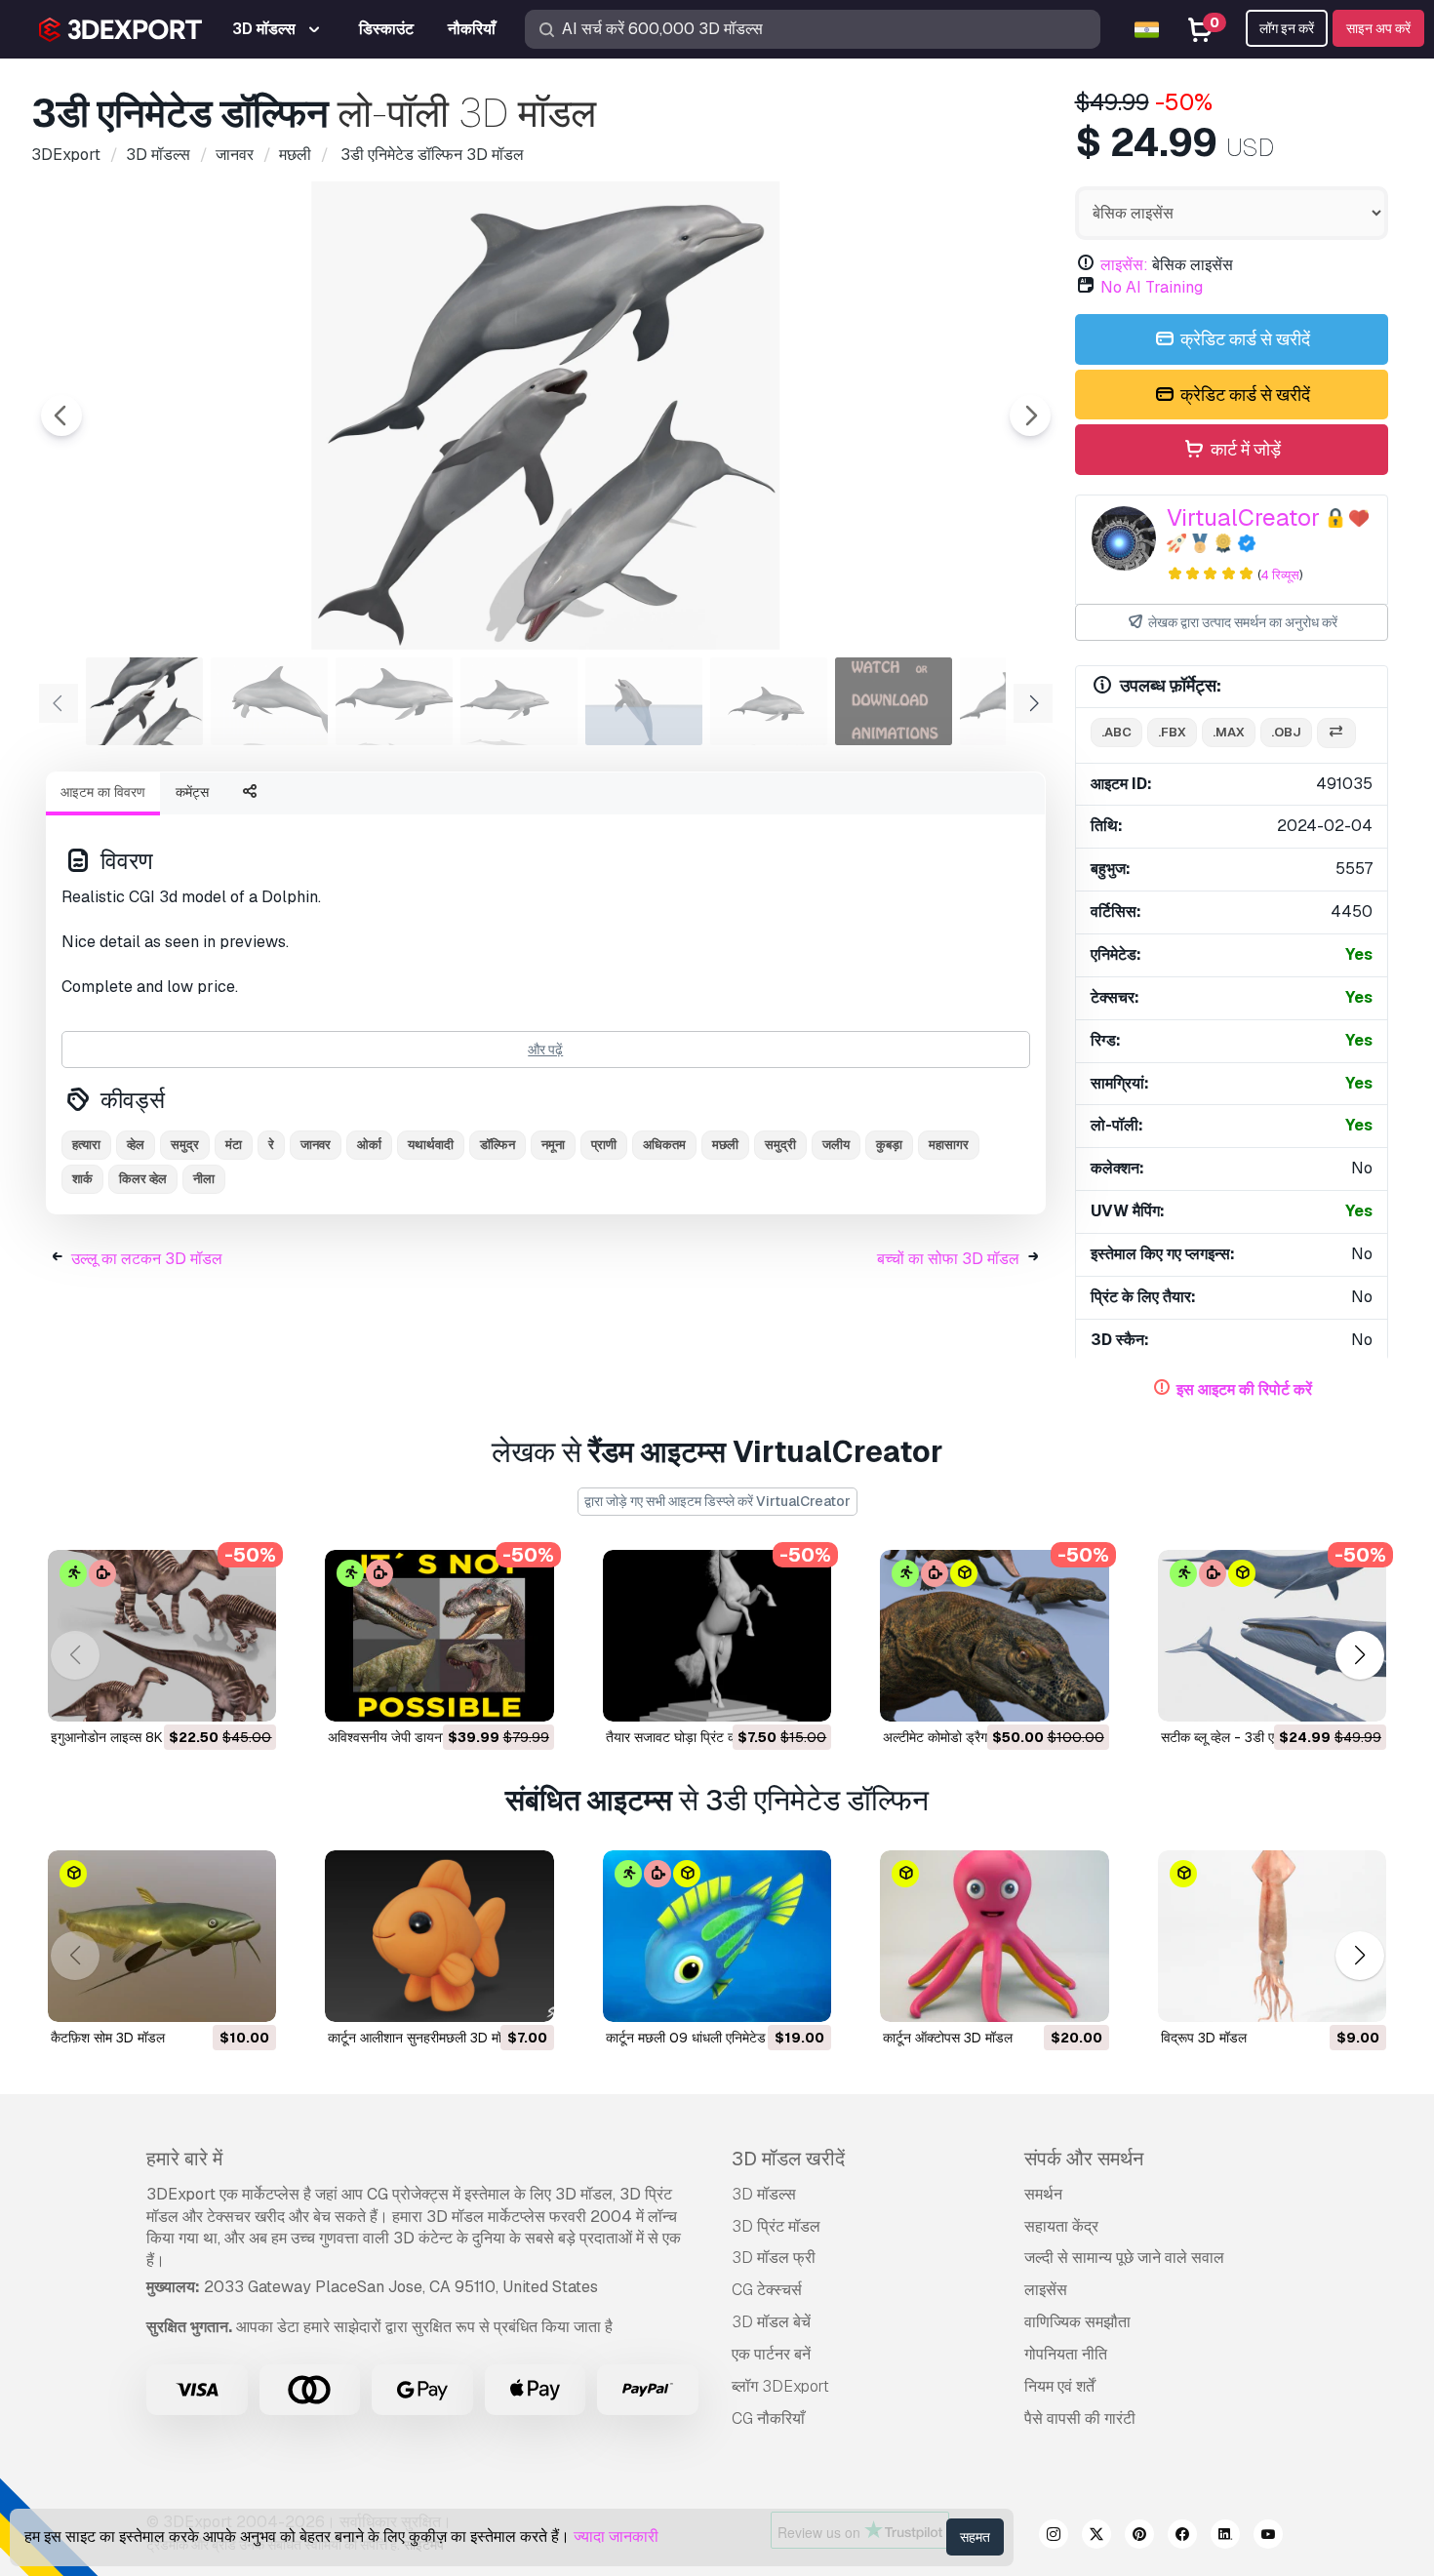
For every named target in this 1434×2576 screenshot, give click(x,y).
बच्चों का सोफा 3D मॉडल (948, 1259)
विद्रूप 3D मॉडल (1204, 2038)
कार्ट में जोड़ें (1244, 449)
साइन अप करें (1378, 28)
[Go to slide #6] (769, 701)
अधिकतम (664, 1145)
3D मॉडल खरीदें (788, 2159)
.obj (1286, 732)
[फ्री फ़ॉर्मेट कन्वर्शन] (1336, 733)
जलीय (836, 1145)
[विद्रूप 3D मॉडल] (1272, 1936)
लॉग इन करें (1287, 28)
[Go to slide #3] (394, 701)
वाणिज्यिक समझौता (1077, 2322)
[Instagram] (1054, 2537)
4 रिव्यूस (1280, 575)
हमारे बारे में (184, 2159)
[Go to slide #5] (644, 701)
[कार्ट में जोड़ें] (208, 1694)
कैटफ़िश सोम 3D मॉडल (108, 2038)
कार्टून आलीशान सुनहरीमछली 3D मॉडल (423, 2038)
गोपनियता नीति (1066, 2354)
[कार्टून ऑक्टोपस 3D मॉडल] (994, 1936)
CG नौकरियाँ (768, 2418)
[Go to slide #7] (894, 701)
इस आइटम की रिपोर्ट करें (1244, 1389)
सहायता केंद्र (1061, 2226)
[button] (1359, 1656)
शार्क (82, 1179)
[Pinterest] (1139, 2537)
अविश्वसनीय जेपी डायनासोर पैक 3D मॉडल (432, 1737)
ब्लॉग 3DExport (780, 2386)
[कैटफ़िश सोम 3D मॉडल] (162, 1936)
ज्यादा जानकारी (616, 2536)
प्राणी (604, 1145)
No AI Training (1152, 287)
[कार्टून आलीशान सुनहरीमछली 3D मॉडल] (439, 1936)
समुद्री (780, 1145)
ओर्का (369, 1145)
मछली (725, 1145)
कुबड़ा (889, 1145)
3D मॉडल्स (764, 2194)
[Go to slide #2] (269, 701)
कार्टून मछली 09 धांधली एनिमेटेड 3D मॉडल (712, 2038)
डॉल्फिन (498, 1145)
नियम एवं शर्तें (1059, 2386)
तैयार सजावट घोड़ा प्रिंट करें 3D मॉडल (701, 1737)
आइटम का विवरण (103, 792)
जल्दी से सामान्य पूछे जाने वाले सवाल (1124, 2258)
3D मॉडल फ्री (774, 2258)
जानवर (316, 1145)
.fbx (1172, 732)
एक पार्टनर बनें (771, 2354)
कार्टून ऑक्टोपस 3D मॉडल (948, 2038)
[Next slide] (1030, 416)
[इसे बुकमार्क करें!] (248, 1694)
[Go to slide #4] (519, 701)
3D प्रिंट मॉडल (776, 2226)
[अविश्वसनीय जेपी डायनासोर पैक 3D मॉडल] (439, 1636)
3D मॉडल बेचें (771, 2322)
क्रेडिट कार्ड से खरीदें (1243, 339)
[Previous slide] (61, 416)
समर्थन (1043, 2194)
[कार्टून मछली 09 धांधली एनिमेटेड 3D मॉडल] (717, 1936)
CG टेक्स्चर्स (767, 2290)
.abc (1116, 732)
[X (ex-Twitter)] (1096, 2537)
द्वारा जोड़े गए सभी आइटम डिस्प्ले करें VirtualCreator (717, 1501)
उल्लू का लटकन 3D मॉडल (147, 1259)
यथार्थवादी (431, 1145)
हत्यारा (86, 1145)
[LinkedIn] (1225, 2537)
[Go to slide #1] (144, 701)
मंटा (234, 1145)
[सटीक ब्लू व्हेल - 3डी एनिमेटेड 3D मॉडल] (1272, 1636)
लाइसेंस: (1124, 265)
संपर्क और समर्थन (1084, 2159)
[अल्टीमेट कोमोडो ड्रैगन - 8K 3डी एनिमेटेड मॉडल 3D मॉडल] (994, 1636)
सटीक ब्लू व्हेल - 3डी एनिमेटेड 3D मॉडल (1261, 1737)
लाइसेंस (1046, 2290)
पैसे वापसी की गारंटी (1080, 2418)
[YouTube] (1268, 2537)
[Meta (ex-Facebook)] (1182, 2537)
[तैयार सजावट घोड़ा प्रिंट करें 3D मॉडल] (717, 1636)
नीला (204, 1179)
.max (1229, 732)
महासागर (949, 1145)
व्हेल (136, 1145)
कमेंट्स (192, 792)
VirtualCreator (1243, 517)
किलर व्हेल (143, 1179)
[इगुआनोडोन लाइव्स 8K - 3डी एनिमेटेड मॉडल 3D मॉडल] (162, 1636)
